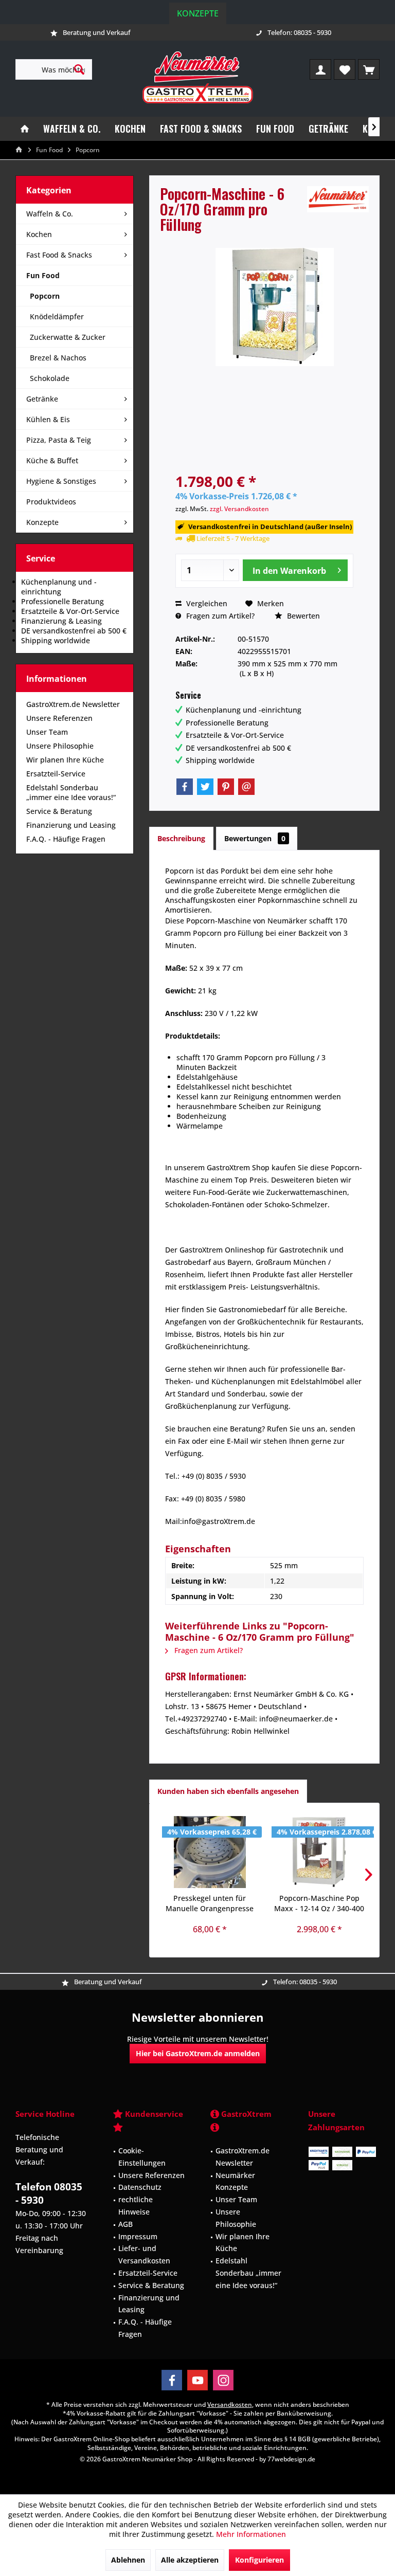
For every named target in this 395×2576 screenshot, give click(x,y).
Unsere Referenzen (59, 718)
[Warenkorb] (369, 69)
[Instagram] (223, 2380)
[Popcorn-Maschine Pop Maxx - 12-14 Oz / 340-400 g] (319, 1852)
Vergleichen (206, 603)
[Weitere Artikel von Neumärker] (338, 199)
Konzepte (198, 13)
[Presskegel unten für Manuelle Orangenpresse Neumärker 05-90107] (210, 1852)
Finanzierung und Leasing (71, 825)
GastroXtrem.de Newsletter (73, 704)
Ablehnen (128, 2560)
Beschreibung (181, 838)
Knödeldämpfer (57, 316)
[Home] (25, 129)
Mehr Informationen (251, 2534)
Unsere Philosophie (60, 746)
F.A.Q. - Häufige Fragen (66, 839)
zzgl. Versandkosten (239, 509)
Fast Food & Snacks (59, 255)
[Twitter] (205, 787)
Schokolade (50, 378)
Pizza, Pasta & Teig (59, 440)
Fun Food (43, 275)
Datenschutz (140, 2187)
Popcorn (45, 296)
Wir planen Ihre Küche (65, 760)
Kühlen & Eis (48, 419)
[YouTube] (197, 2380)
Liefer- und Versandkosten (144, 2254)
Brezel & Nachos (58, 358)
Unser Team (47, 732)
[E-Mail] (246, 787)
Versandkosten (230, 2405)
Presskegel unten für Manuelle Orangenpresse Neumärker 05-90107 (210, 1903)
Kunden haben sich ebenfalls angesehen (228, 1791)
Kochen (39, 234)
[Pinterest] (226, 787)
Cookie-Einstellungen (142, 2157)
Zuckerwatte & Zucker (68, 337)
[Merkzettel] (345, 69)
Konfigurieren (259, 2560)
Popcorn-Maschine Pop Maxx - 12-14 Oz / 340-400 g (319, 1903)
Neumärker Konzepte (235, 2181)
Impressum (138, 2236)
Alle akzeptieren (190, 2560)
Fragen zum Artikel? (219, 616)
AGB (125, 2224)
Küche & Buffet (52, 460)
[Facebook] (185, 787)
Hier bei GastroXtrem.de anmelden (198, 2053)
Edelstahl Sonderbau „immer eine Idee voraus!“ (71, 792)
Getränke (42, 399)
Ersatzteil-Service (56, 774)
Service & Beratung (59, 811)
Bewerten (302, 616)
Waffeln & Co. (50, 214)
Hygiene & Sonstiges (61, 481)
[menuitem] (369, 69)
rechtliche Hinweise (136, 2206)
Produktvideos (51, 502)
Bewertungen (255, 838)
